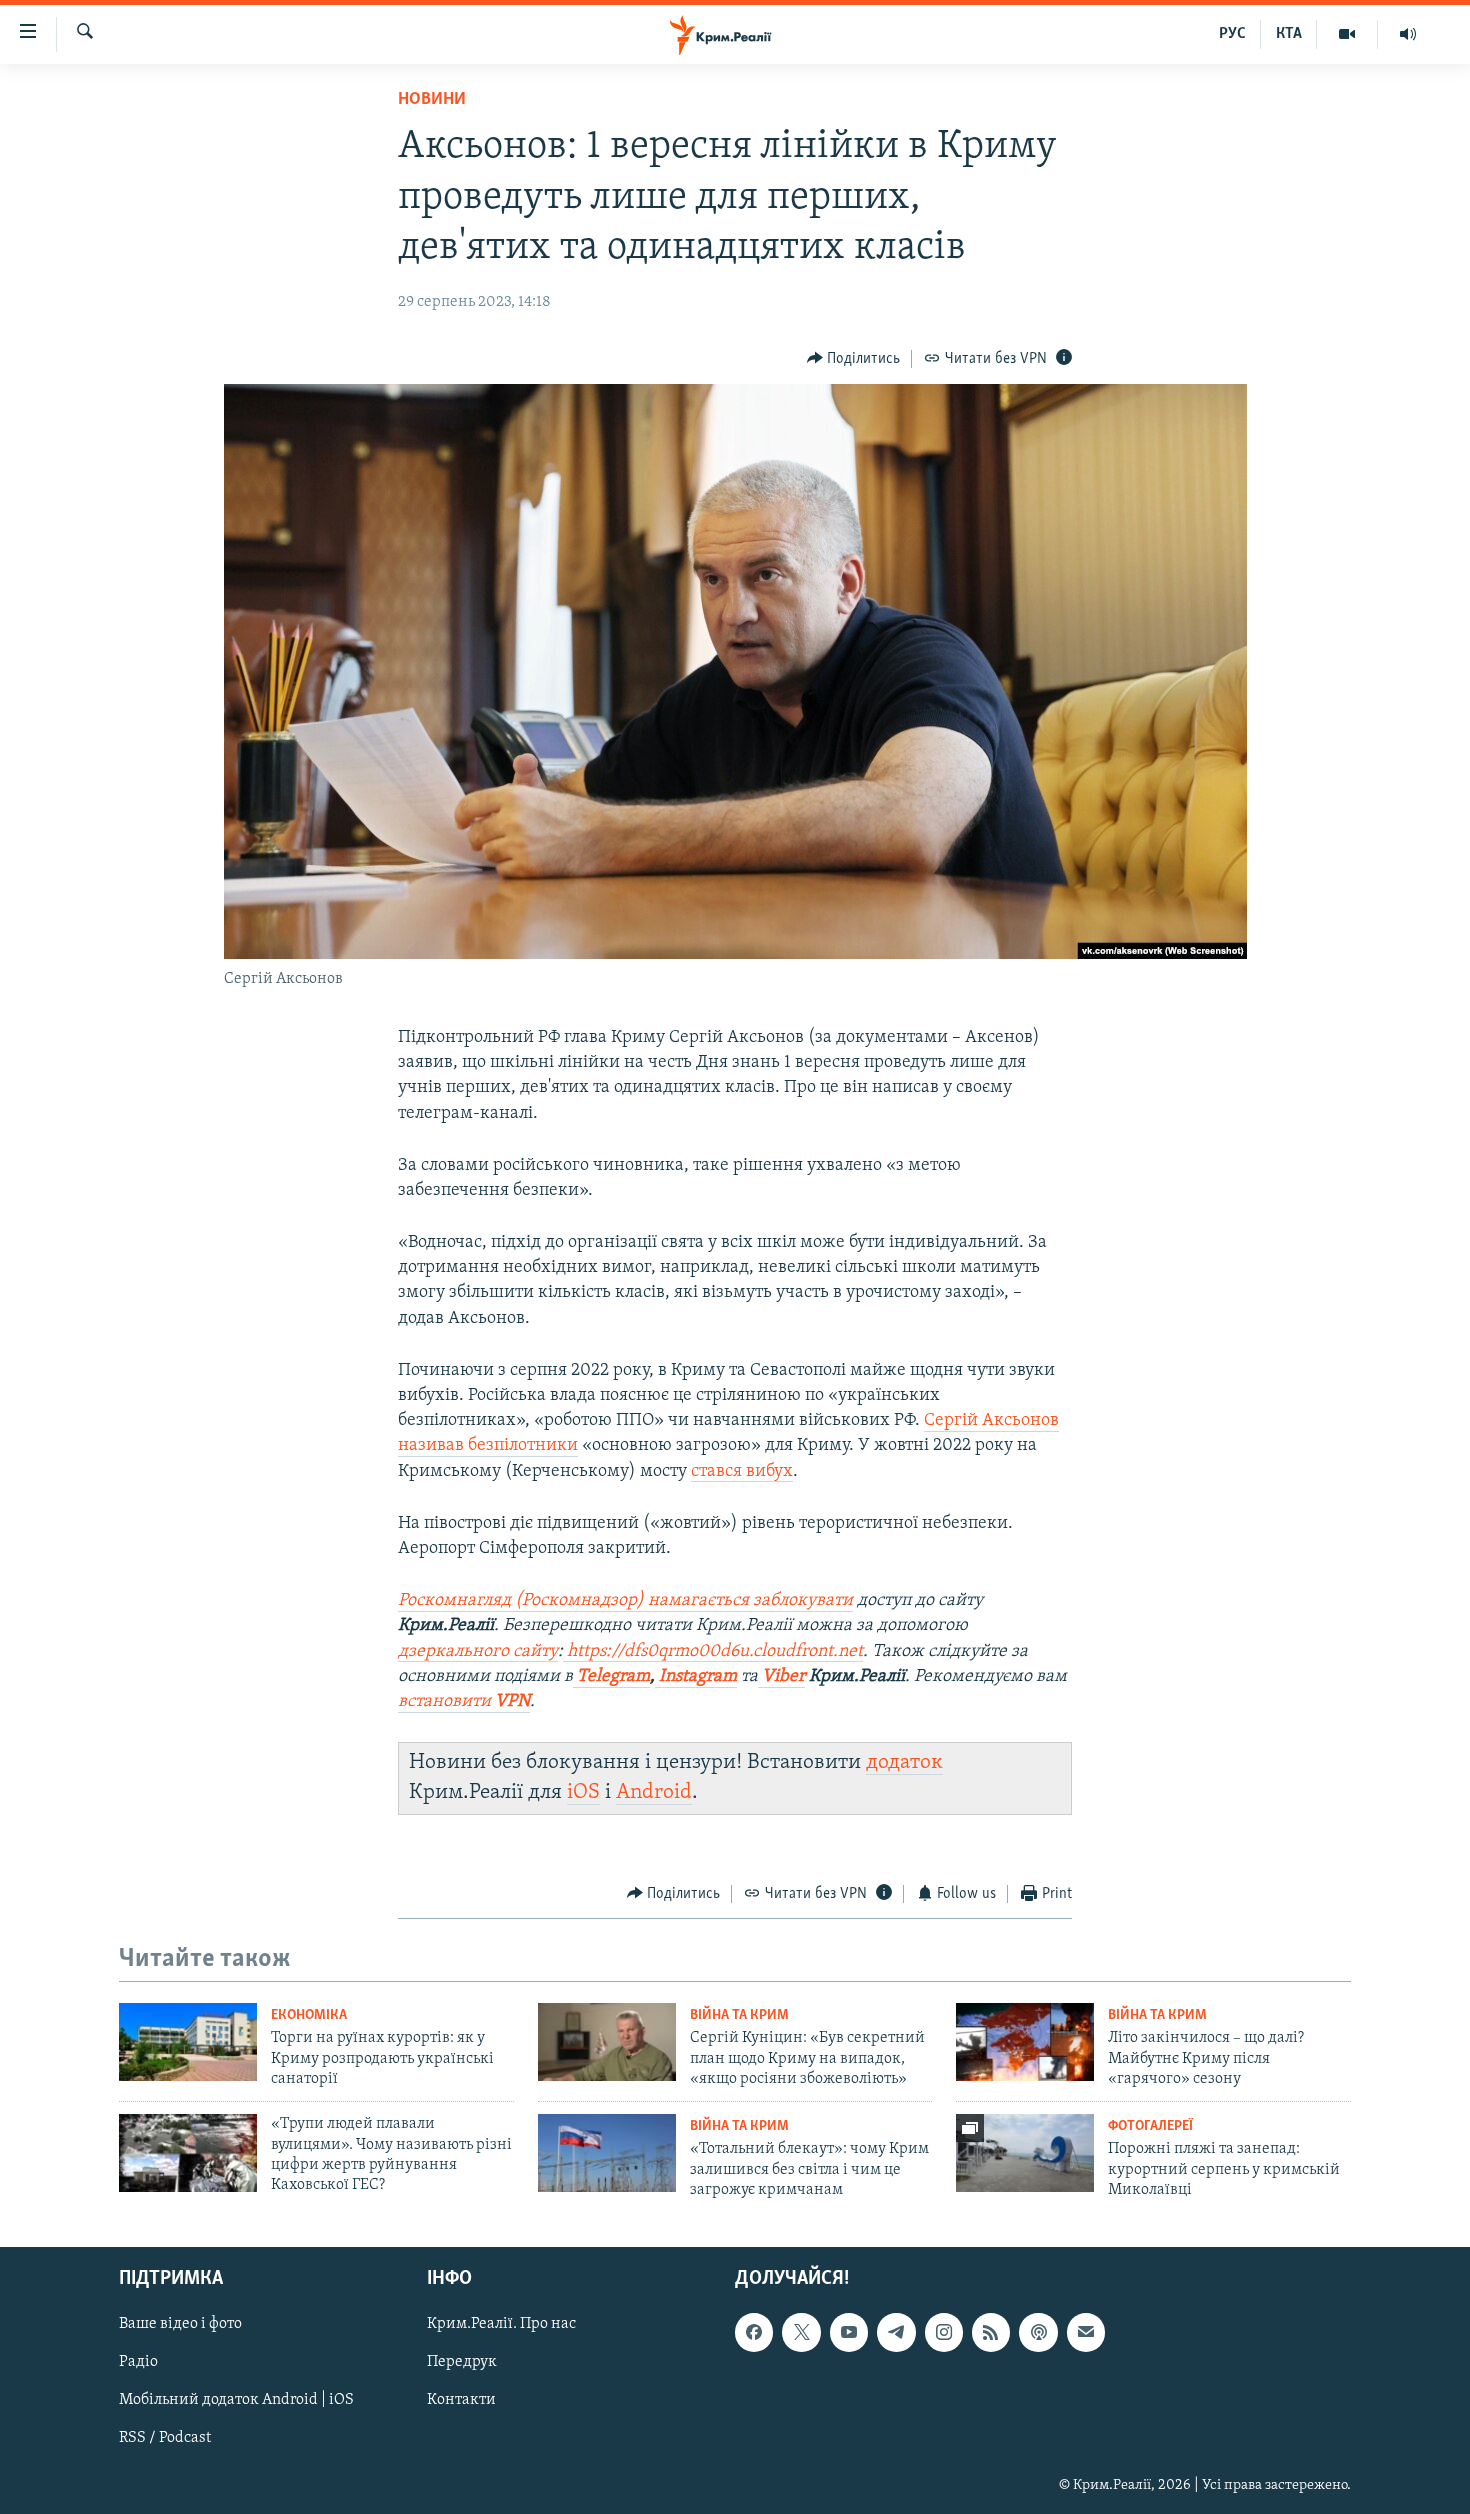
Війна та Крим (739, 2015)
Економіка (309, 2015)
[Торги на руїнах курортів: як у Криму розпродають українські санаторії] (188, 2042)
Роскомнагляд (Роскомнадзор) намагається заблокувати (625, 1601)
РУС (1232, 34)
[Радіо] (1408, 34)
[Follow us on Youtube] (849, 2332)
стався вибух (742, 1472)
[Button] (854, 359)
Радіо (138, 2362)
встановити (464, 1702)
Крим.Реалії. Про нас (501, 2324)
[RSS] (991, 2332)
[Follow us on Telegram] (896, 2332)
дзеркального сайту (478, 1652)
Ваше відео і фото (180, 2324)
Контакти (461, 2400)
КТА (1289, 34)
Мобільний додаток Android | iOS (236, 2400)
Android (654, 1792)
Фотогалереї (1150, 2126)
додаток (904, 1762)
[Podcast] (1038, 2332)
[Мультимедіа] (1347, 34)
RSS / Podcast (165, 2438)
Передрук (462, 2362)
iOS (583, 1792)
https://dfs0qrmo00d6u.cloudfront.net (713, 1652)
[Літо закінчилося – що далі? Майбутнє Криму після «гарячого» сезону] (1025, 2042)
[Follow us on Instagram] (944, 2332)
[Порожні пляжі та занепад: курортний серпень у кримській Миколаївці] (1025, 2153)
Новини (432, 100)
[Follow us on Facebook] (754, 2332)
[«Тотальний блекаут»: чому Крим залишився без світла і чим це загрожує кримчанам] (607, 2153)
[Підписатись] (1086, 2332)
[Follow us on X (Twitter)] (801, 2332)
